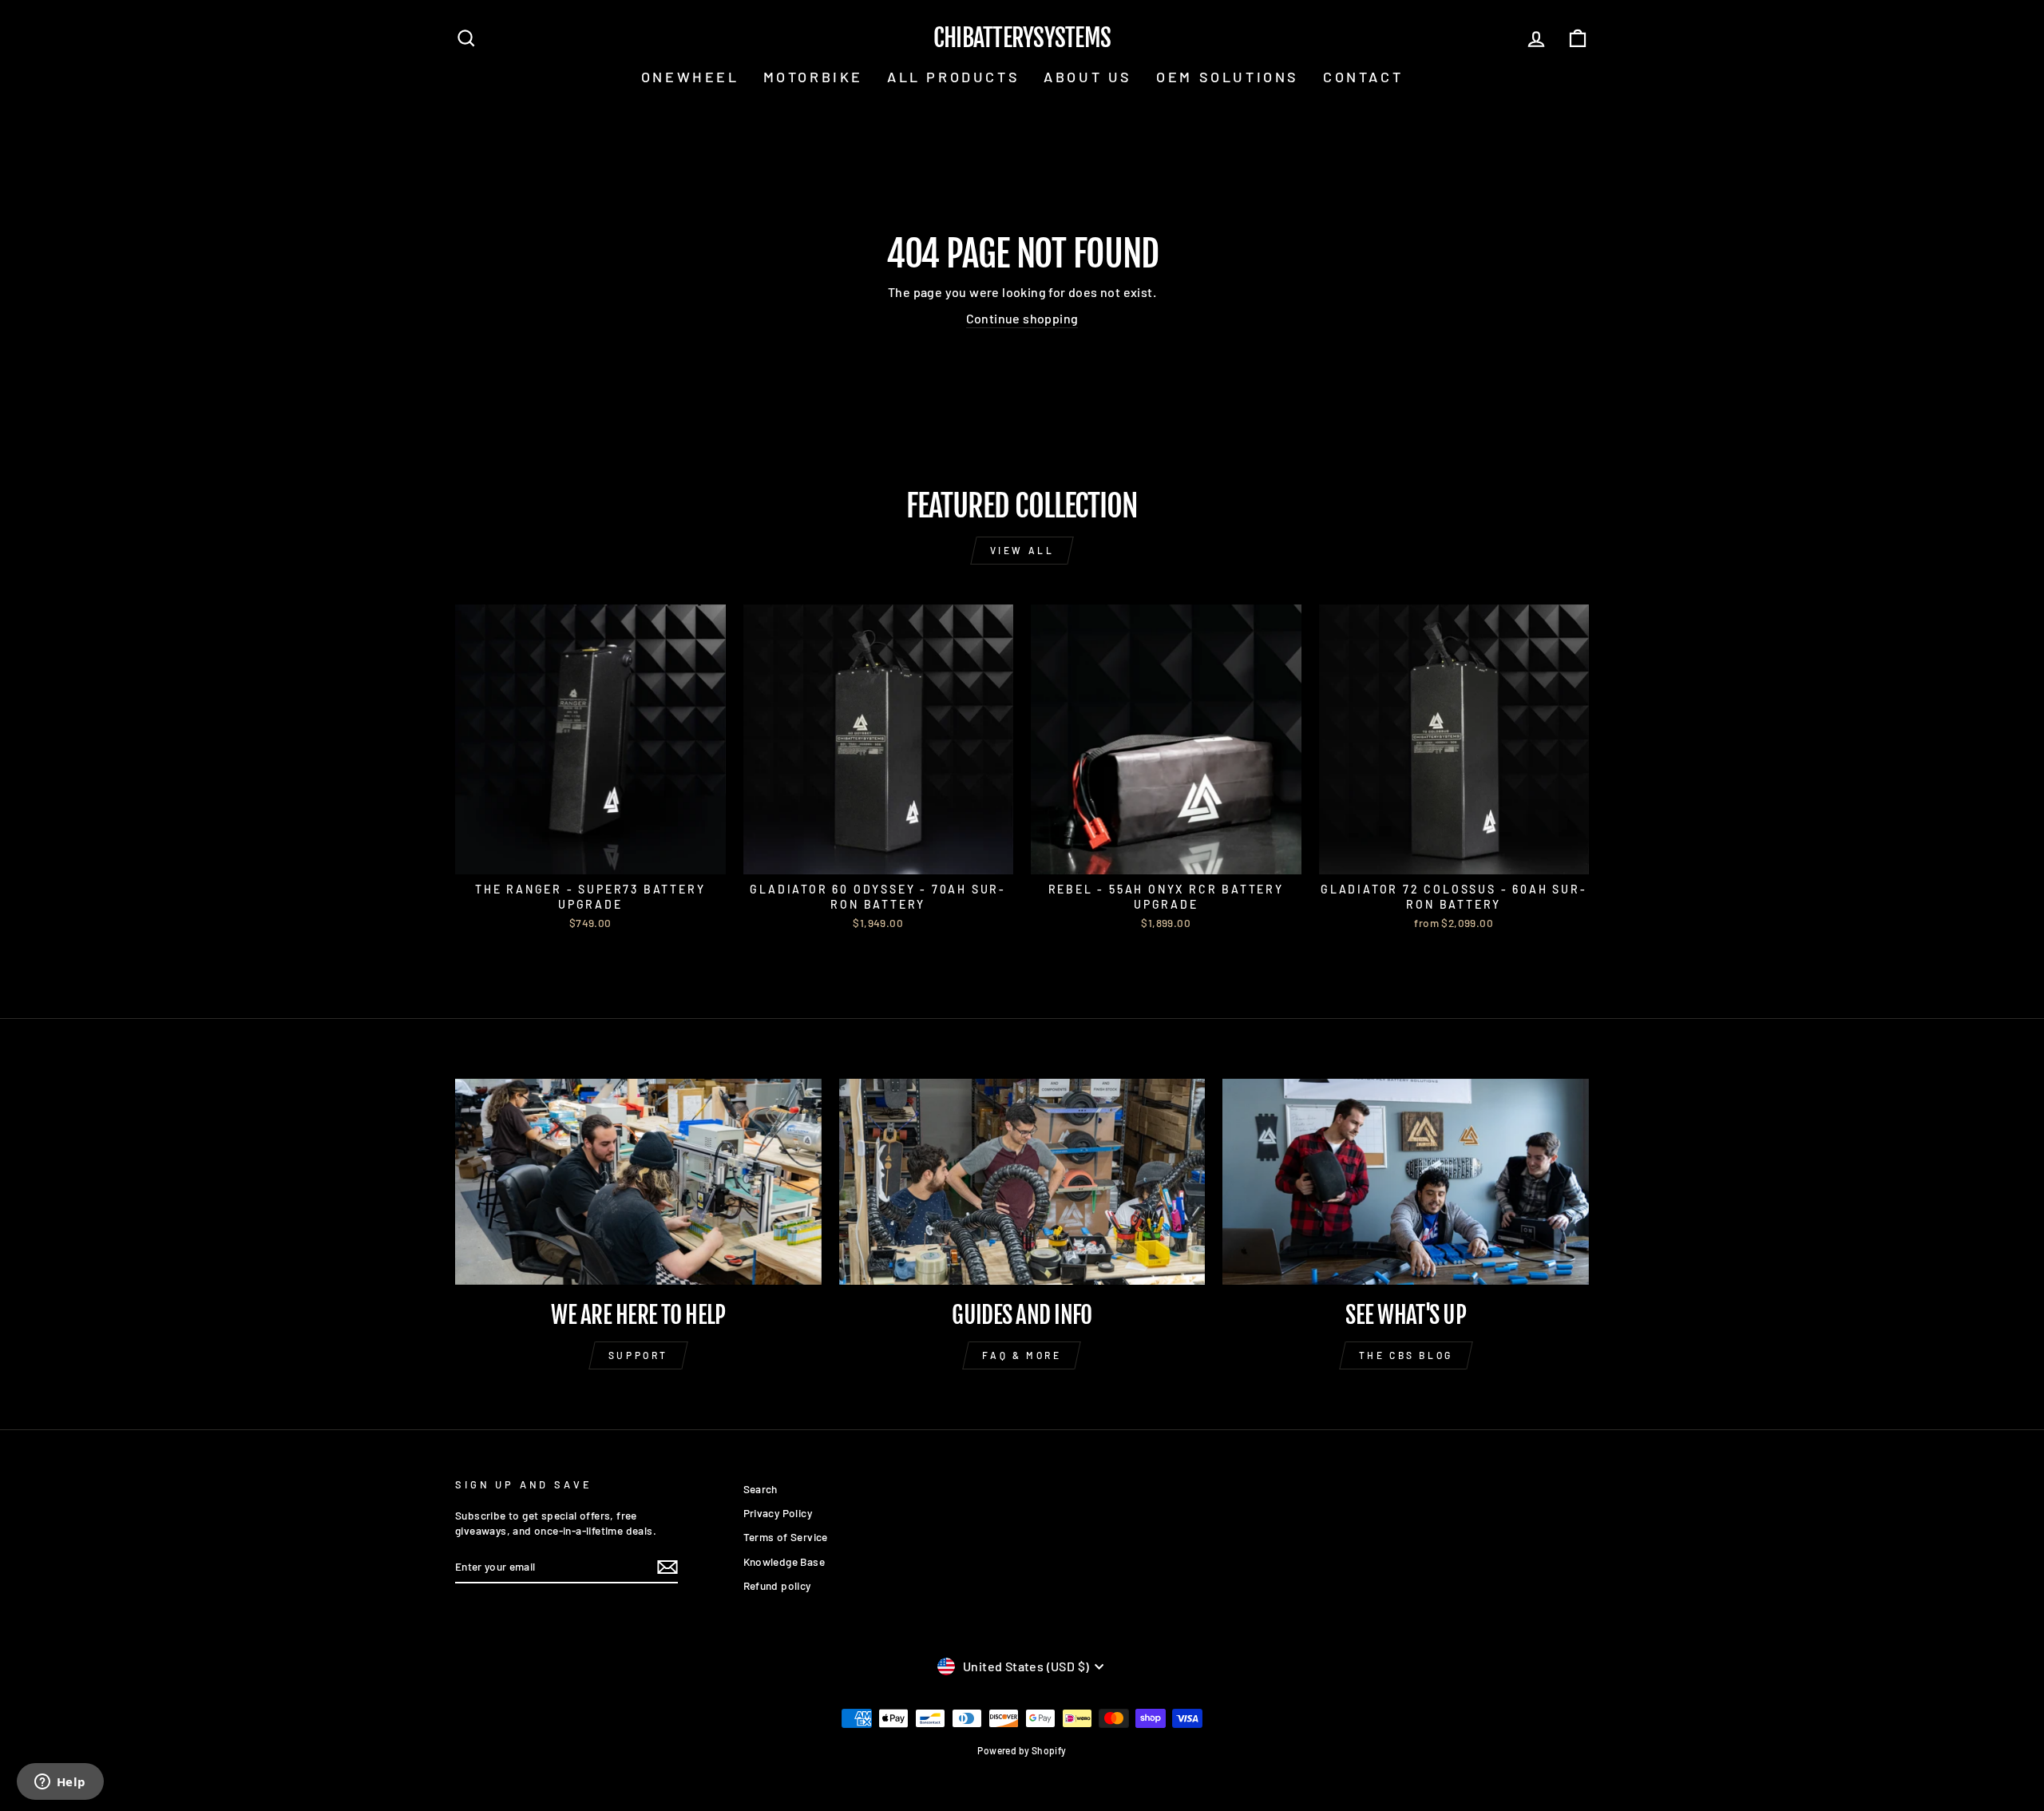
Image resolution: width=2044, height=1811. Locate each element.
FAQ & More (1022, 1355)
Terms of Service (786, 1537)
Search (761, 1489)
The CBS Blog (1406, 1355)
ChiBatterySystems (1022, 38)
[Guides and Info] (1022, 1182)
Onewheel (690, 77)
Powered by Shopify (1022, 1750)
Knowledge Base (784, 1561)
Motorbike (813, 77)
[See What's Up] (1406, 1182)
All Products (953, 77)
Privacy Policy (778, 1513)
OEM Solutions (1228, 77)
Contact (1363, 77)
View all (1022, 550)
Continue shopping (1022, 318)
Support (638, 1355)
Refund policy (777, 1585)
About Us (1088, 77)
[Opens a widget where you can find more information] (60, 1783)
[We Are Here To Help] (638, 1182)
